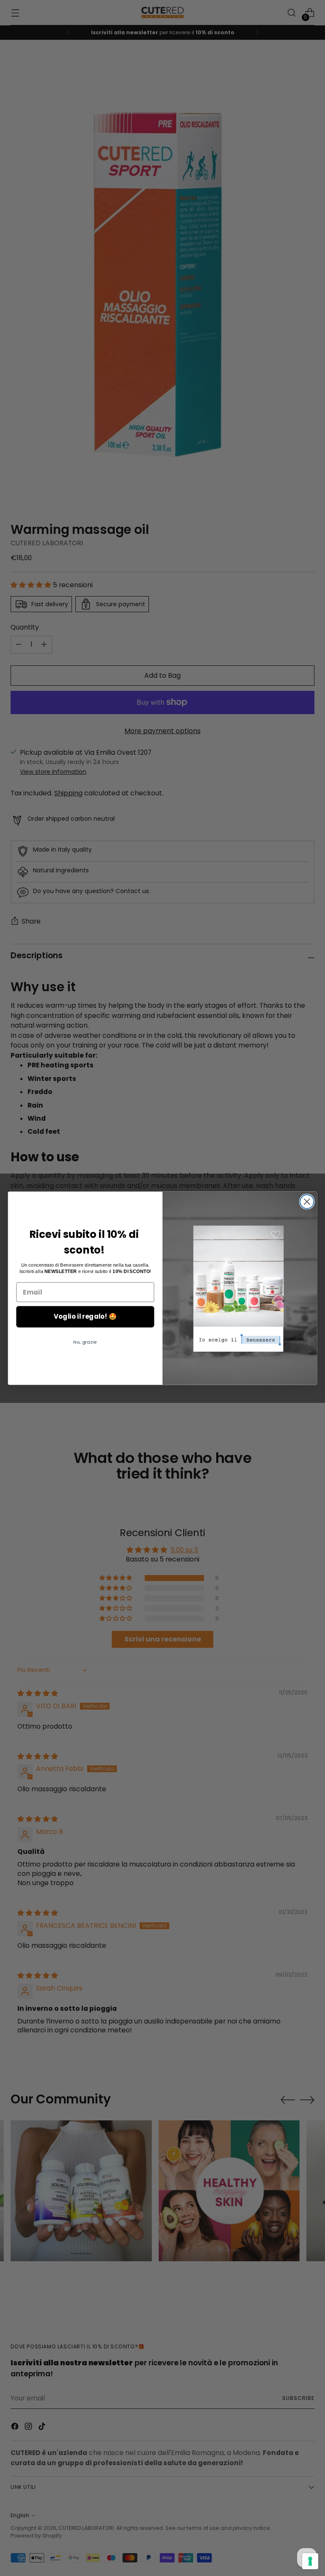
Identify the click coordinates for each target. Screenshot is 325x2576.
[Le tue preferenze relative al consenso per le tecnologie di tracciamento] (310, 2561)
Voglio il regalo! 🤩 (85, 1317)
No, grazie (85, 1342)
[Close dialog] (307, 1202)
